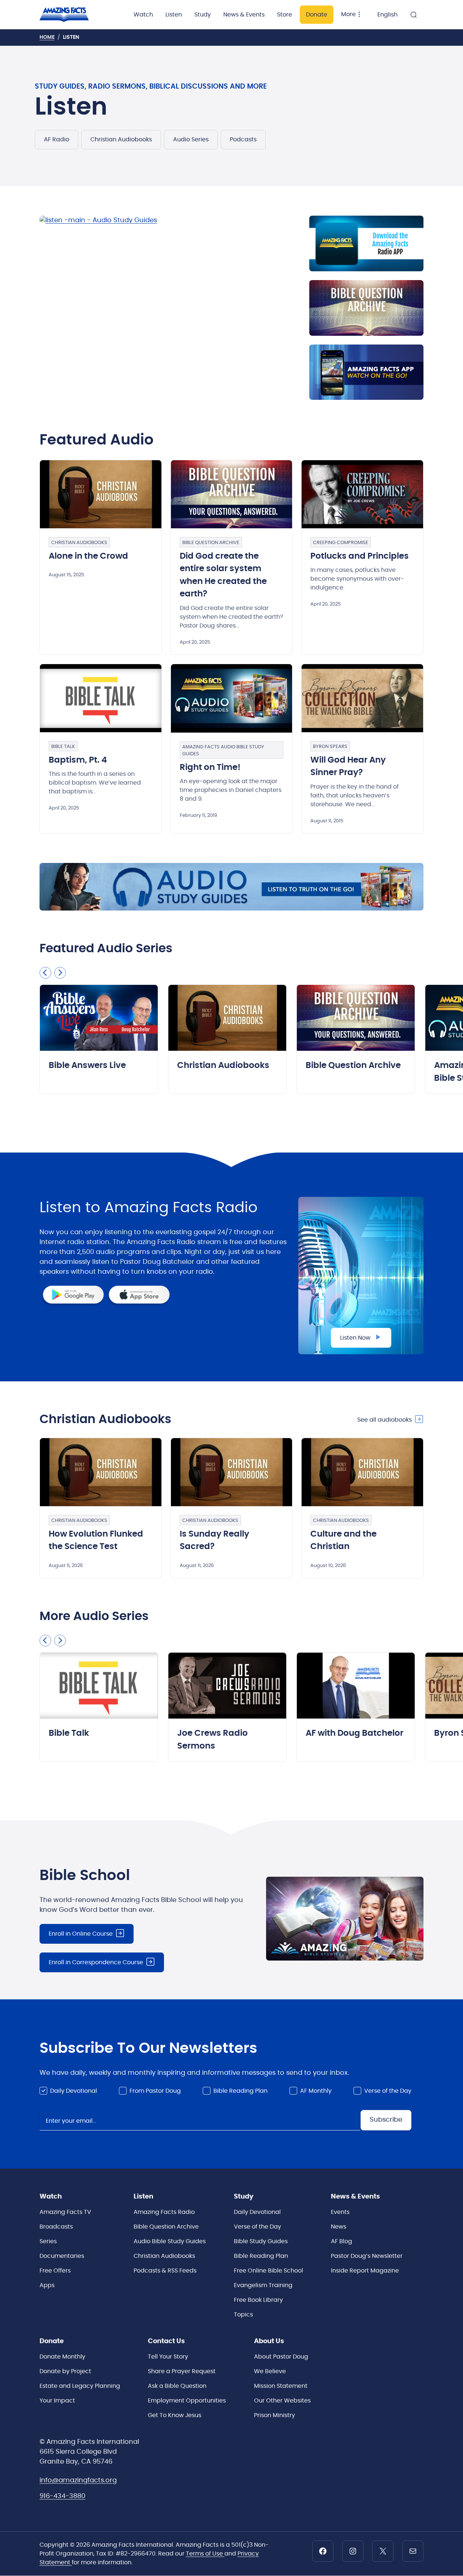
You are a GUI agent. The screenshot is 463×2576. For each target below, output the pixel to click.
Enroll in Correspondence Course (96, 1962)
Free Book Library (258, 2300)
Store (285, 15)
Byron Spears (330, 747)
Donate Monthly (62, 2357)
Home (47, 37)
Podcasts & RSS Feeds (165, 2271)
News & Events (244, 15)
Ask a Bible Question (177, 2386)
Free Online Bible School (268, 2271)
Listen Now (355, 1338)
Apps (47, 2285)
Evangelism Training (263, 2285)
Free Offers (55, 2271)
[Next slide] (60, 973)
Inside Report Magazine (365, 2271)
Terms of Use (205, 2554)
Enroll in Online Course (81, 1934)
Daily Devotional (74, 2091)
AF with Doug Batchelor (354, 1733)
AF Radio (57, 139)
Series (48, 2241)
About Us (269, 2341)
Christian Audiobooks (121, 139)
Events (340, 2212)
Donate (317, 15)
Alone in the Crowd (88, 556)
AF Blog (341, 2241)
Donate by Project (65, 2371)
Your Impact (57, 2401)
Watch (143, 15)
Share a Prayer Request (182, 2371)
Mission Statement (281, 2386)
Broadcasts (56, 2227)
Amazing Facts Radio (164, 2212)
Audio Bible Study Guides (170, 2241)
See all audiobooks (384, 1420)
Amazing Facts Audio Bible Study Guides (223, 751)
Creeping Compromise (341, 543)
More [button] (348, 14)
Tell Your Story (168, 2357)
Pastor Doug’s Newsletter (367, 2256)
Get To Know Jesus (175, 2415)
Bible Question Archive (211, 543)
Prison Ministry (275, 2415)
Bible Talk (63, 747)
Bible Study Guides (261, 2241)
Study (203, 15)
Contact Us (166, 2341)
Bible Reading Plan (240, 2091)
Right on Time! (210, 768)
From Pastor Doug (155, 2091)
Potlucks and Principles (360, 556)
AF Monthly (316, 2091)
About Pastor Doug (281, 2357)
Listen (174, 15)
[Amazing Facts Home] (72, 15)
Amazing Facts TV (65, 2212)
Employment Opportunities (187, 2401)
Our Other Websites (282, 2401)
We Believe (270, 2371)
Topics (243, 2315)
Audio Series (191, 139)
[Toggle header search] (414, 15)
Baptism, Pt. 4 (78, 760)
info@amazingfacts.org (78, 2480)
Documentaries (62, 2256)
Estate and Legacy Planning (80, 2386)
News (339, 2227)
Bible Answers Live (87, 1066)
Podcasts (243, 139)
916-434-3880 (62, 2496)
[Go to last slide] (45, 973)
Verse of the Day (388, 2091)
